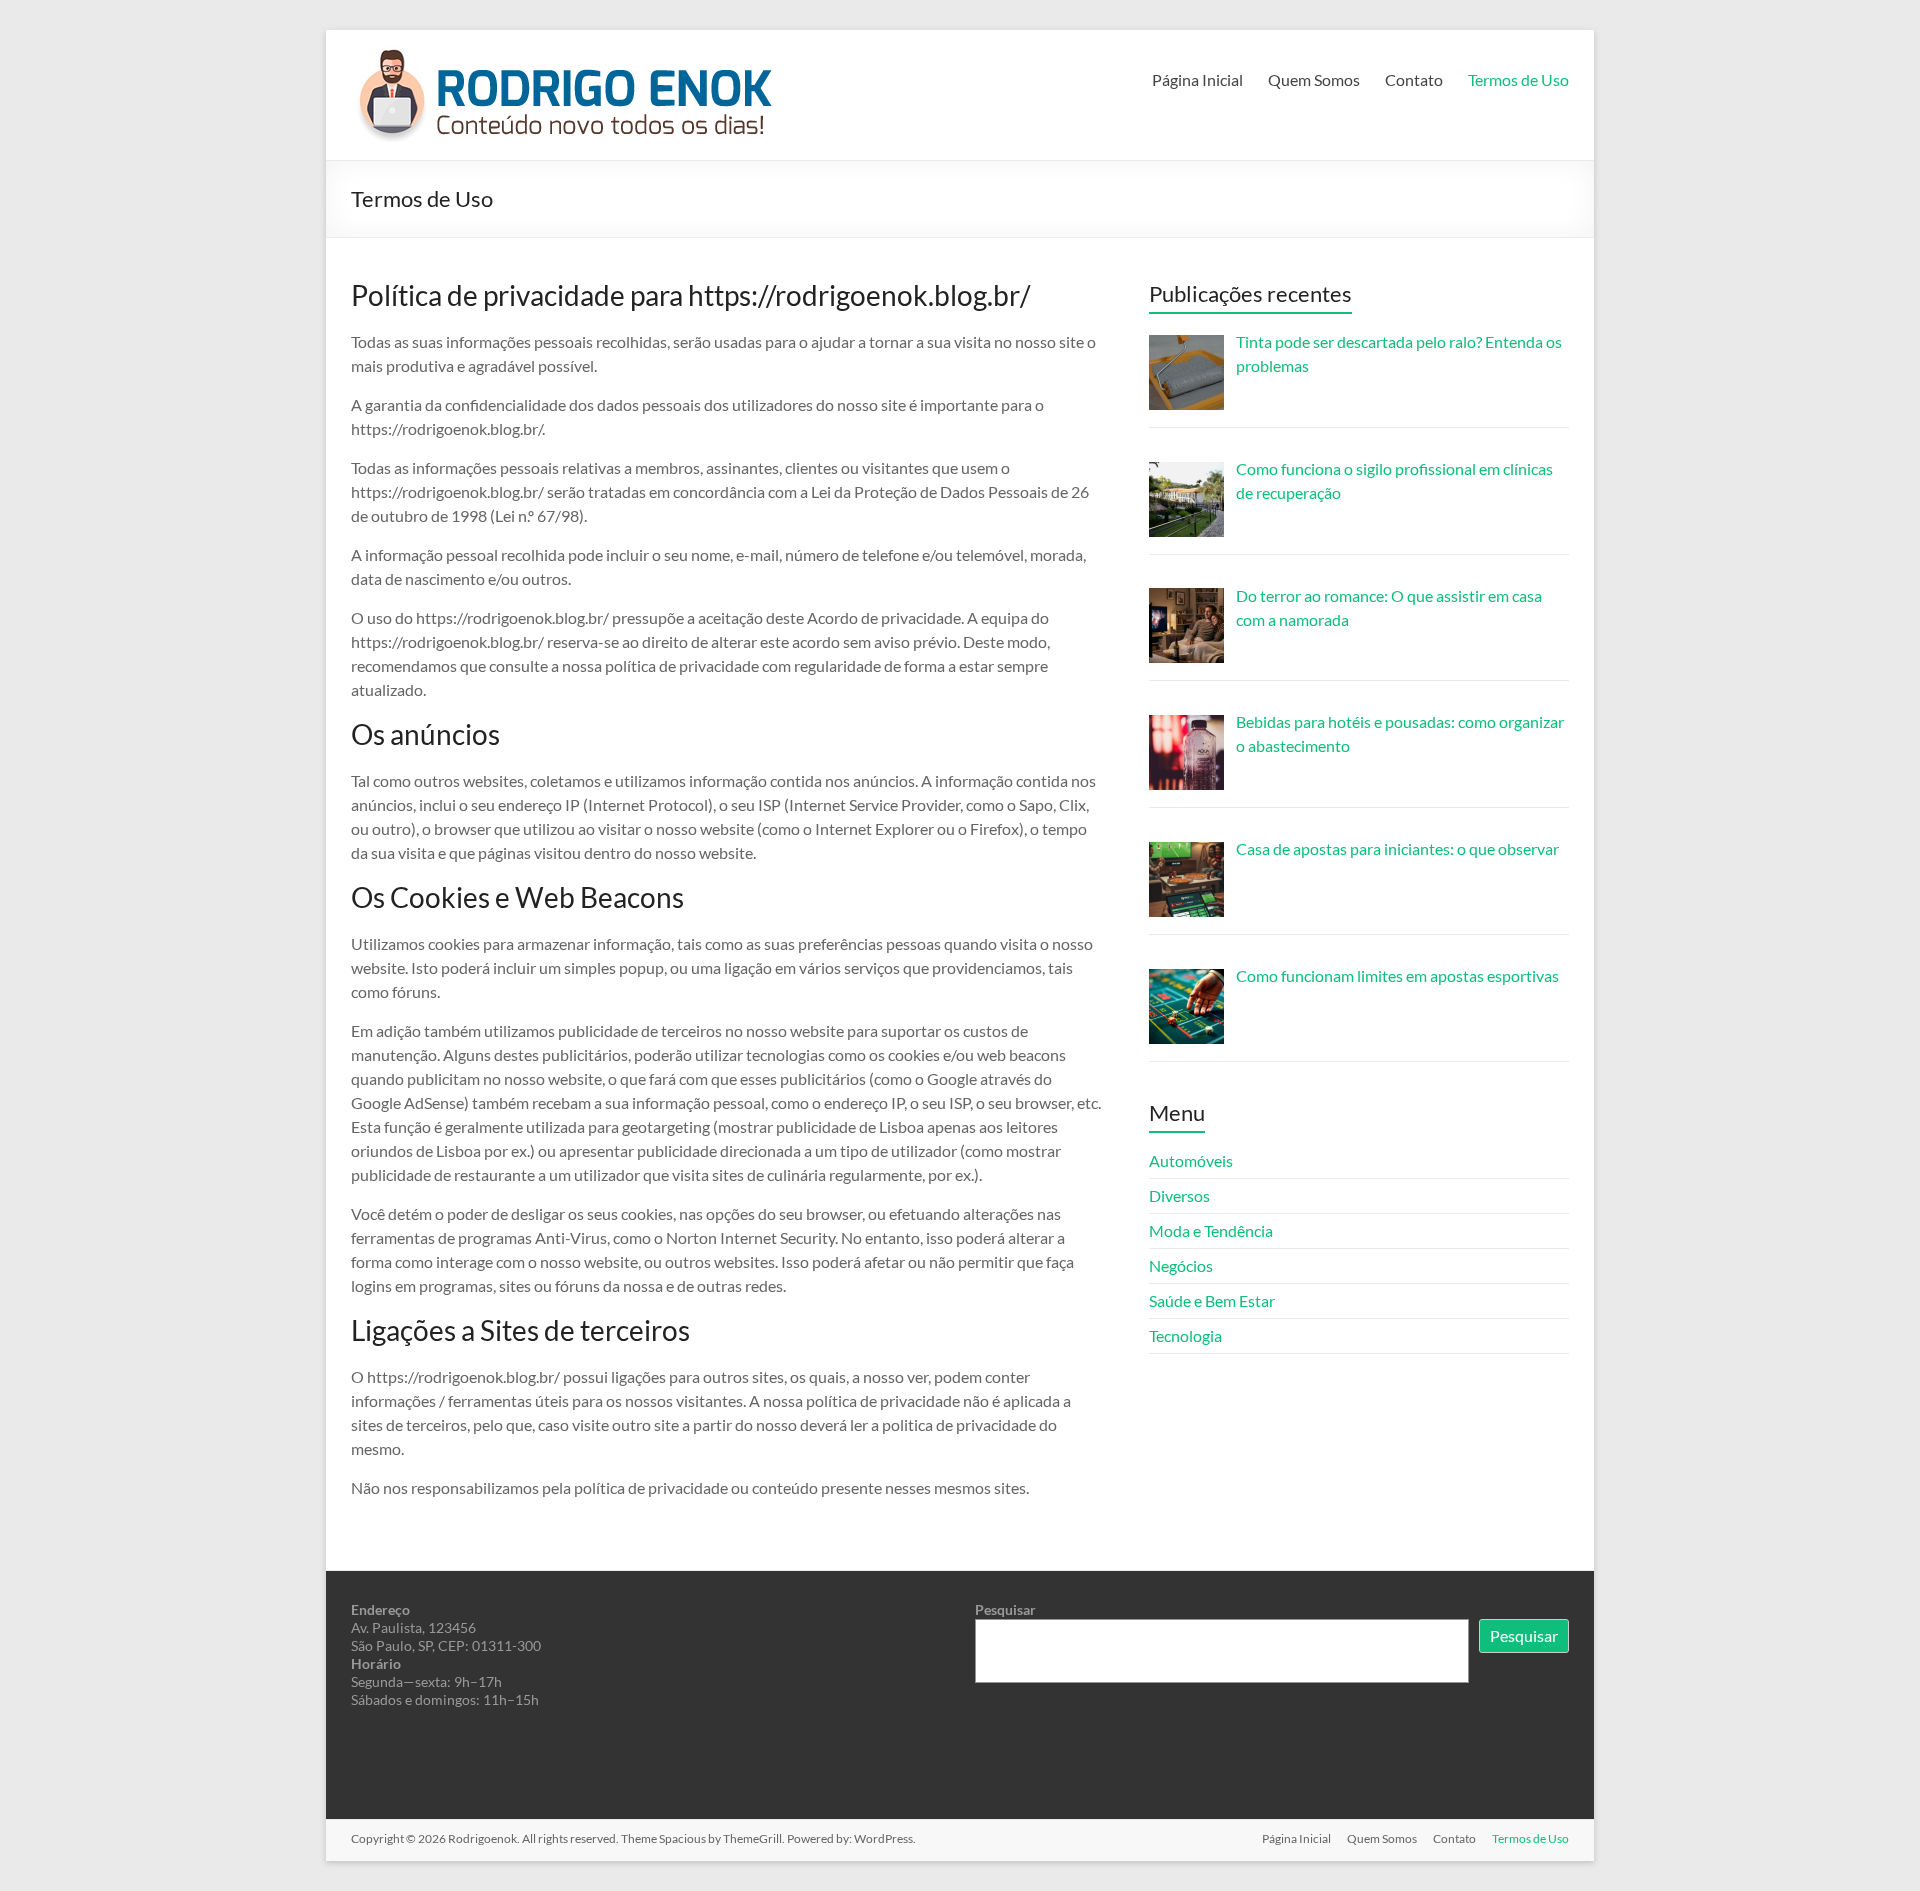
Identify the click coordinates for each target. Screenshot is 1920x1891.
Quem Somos (1314, 79)
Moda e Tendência (1211, 1230)
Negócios (1181, 1265)
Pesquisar (1005, 1609)
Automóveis (1191, 1160)
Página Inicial (1197, 79)
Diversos (1179, 1195)
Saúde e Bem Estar (1212, 1300)
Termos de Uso (1518, 79)
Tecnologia (1185, 1335)
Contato (1414, 79)
